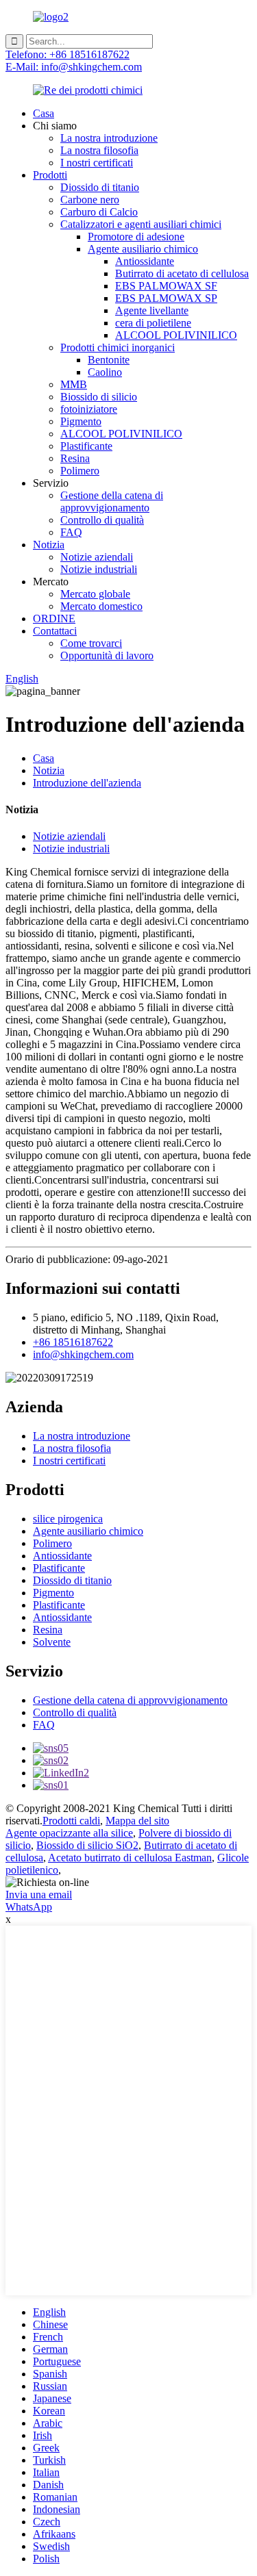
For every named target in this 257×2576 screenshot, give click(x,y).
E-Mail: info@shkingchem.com (74, 67)
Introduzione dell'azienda (87, 783)
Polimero (80, 471)
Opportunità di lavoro (107, 655)
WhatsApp (29, 1907)
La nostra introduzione (109, 138)
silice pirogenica (68, 1519)
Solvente (52, 1642)
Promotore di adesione (136, 237)
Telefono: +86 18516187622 (68, 54)
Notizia (49, 545)
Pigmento (81, 421)
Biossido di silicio (99, 397)
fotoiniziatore (89, 409)
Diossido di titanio (100, 187)
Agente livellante (152, 310)
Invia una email (39, 1895)
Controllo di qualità (102, 520)
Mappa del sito (137, 1821)
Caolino (105, 372)
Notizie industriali (99, 569)
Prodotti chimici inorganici (118, 347)
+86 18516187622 (73, 1342)
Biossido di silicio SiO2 (87, 1845)
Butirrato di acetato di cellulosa (182, 273)
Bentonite (109, 360)
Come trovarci (91, 643)
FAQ (71, 532)
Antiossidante (145, 261)
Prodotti (50, 175)
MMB (74, 384)
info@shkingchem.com (83, 1354)
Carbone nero (90, 200)
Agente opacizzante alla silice (69, 1833)
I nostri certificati (97, 163)
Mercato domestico (101, 606)
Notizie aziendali (97, 557)
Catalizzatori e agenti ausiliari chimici (141, 224)
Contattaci (55, 631)
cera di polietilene (153, 323)
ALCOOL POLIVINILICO (176, 335)
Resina (75, 458)
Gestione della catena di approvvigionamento (112, 501)
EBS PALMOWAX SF (166, 286)
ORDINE (54, 619)
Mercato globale (95, 594)
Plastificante (86, 446)
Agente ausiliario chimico (143, 249)
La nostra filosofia (99, 150)
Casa (44, 113)
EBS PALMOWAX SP (166, 298)
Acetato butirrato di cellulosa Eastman (130, 1858)
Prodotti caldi (71, 1821)
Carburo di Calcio (99, 212)
